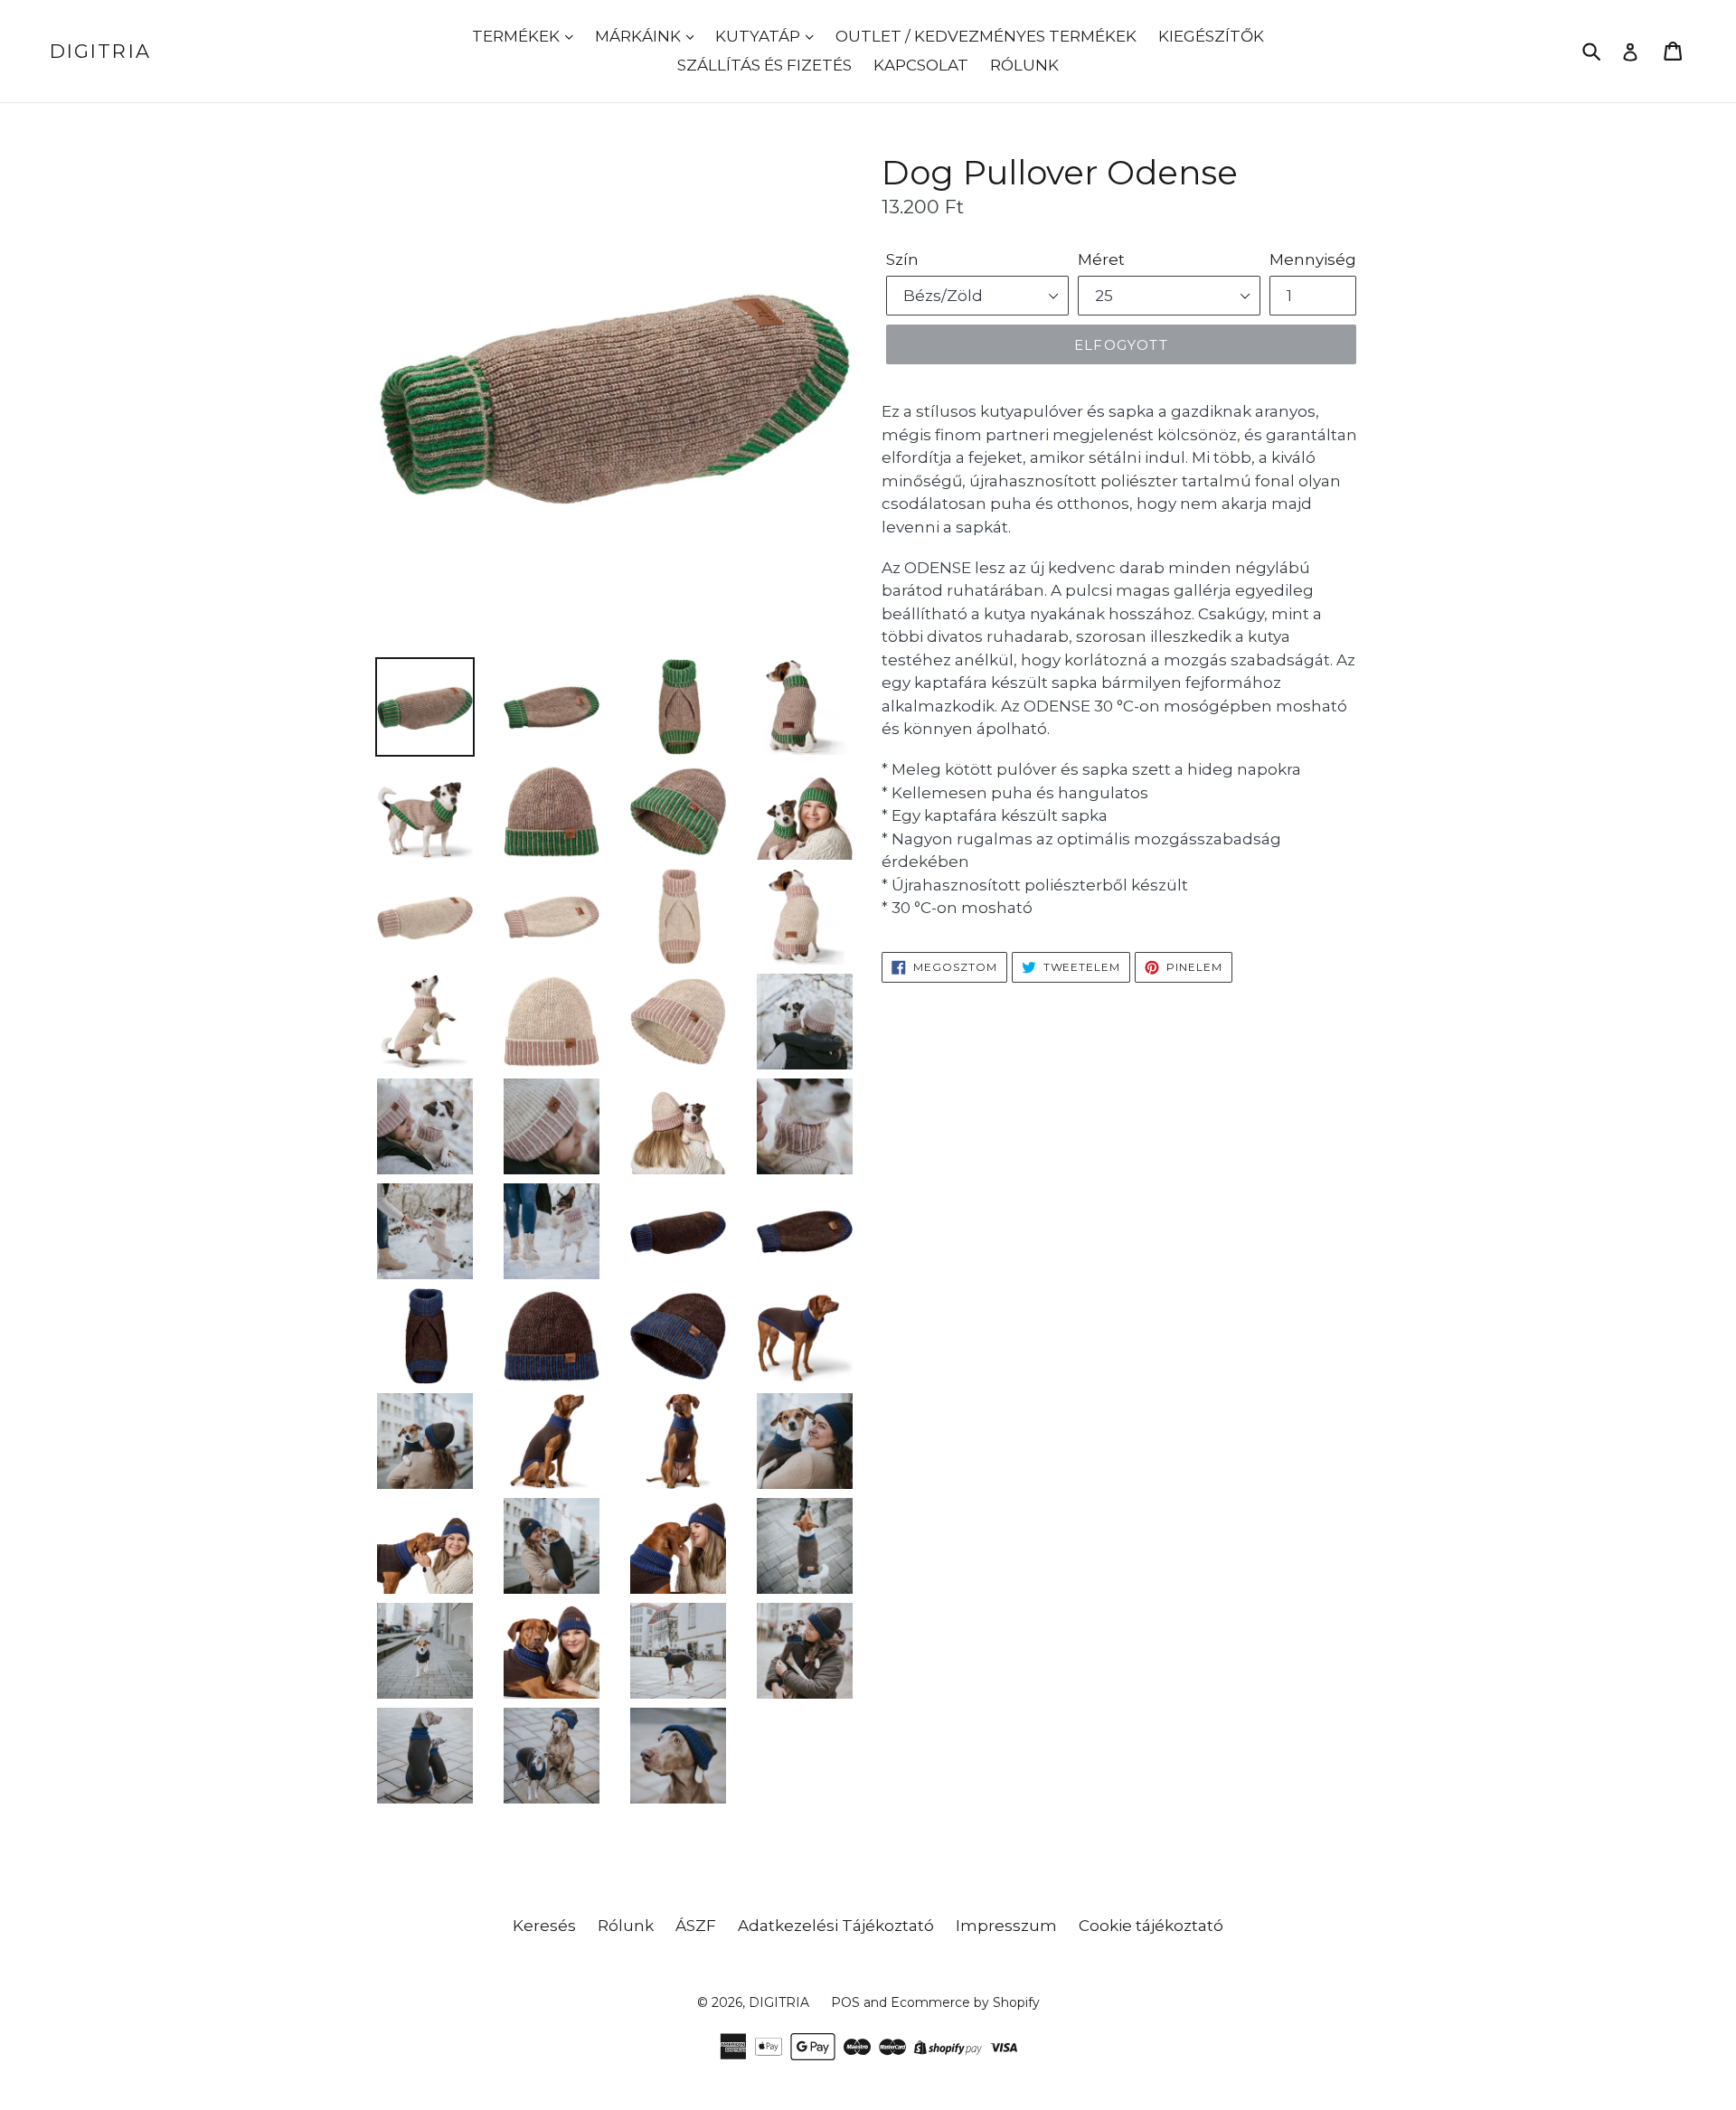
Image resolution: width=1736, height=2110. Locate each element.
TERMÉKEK (518, 36)
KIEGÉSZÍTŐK (1211, 36)
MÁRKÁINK (640, 36)
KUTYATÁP (759, 36)
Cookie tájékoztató (1151, 1926)
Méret (1101, 259)
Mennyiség (1313, 259)
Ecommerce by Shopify (965, 2002)
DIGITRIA (100, 51)
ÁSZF (696, 1926)
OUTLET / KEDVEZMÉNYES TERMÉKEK (986, 36)
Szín (902, 259)
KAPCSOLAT (921, 65)
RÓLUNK (1024, 65)
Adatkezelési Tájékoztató (836, 1926)
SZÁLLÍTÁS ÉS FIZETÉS (764, 65)
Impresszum (1006, 1926)
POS (845, 2002)
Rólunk (626, 1926)
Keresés (544, 1926)
